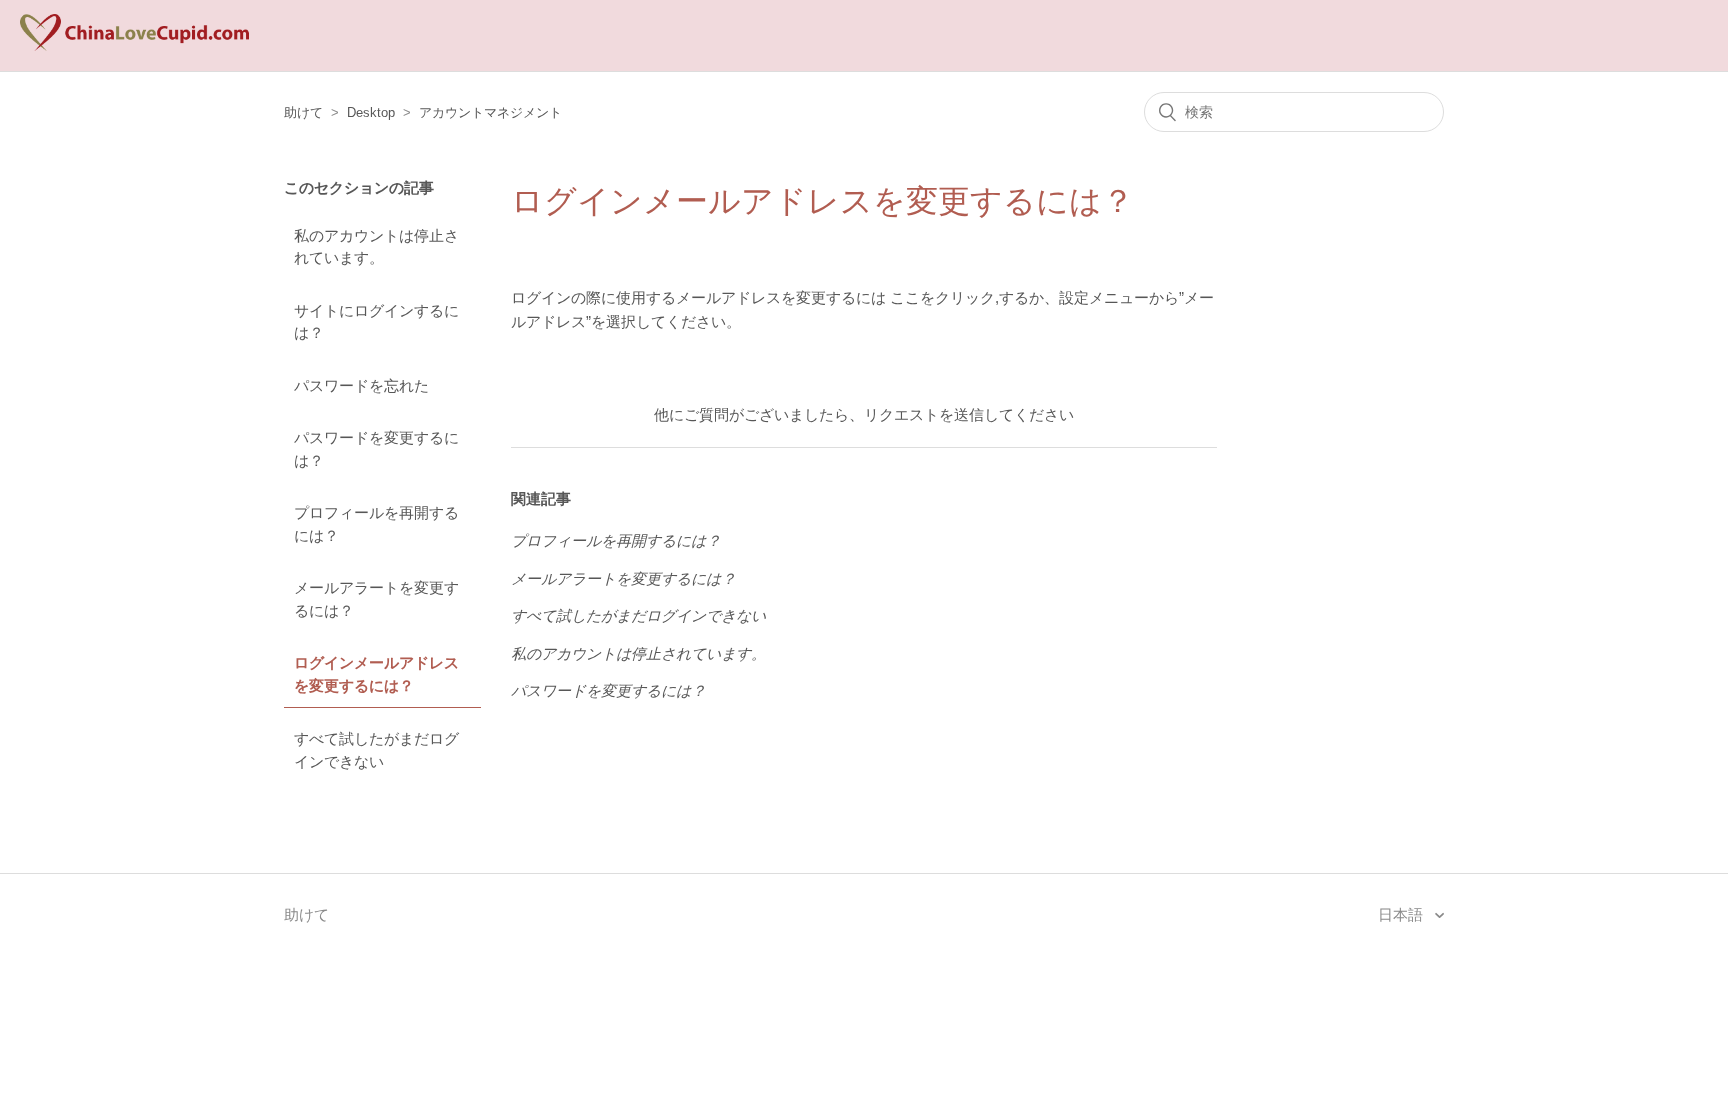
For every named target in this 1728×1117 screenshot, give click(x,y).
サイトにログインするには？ (376, 322)
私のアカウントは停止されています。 (376, 247)
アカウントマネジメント (490, 112)
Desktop (371, 112)
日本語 (1402, 914)
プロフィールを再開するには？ (376, 524)
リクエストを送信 (924, 414)
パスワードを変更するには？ (376, 449)
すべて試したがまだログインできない (376, 750)
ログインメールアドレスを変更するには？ (376, 674)
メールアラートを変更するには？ (376, 599)
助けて (303, 112)
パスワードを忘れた (361, 385)
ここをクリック (942, 297)
